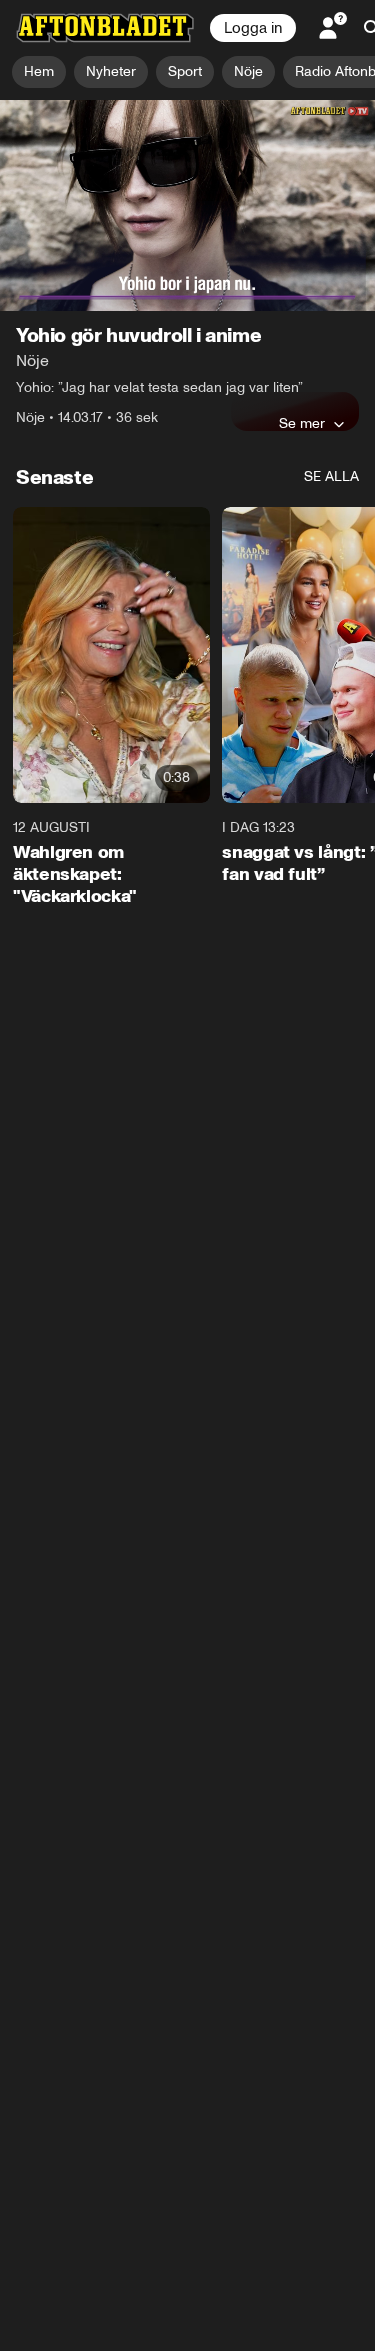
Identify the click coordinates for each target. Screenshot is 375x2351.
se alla (331, 476)
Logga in (253, 28)
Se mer (302, 423)
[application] (187, 205)
